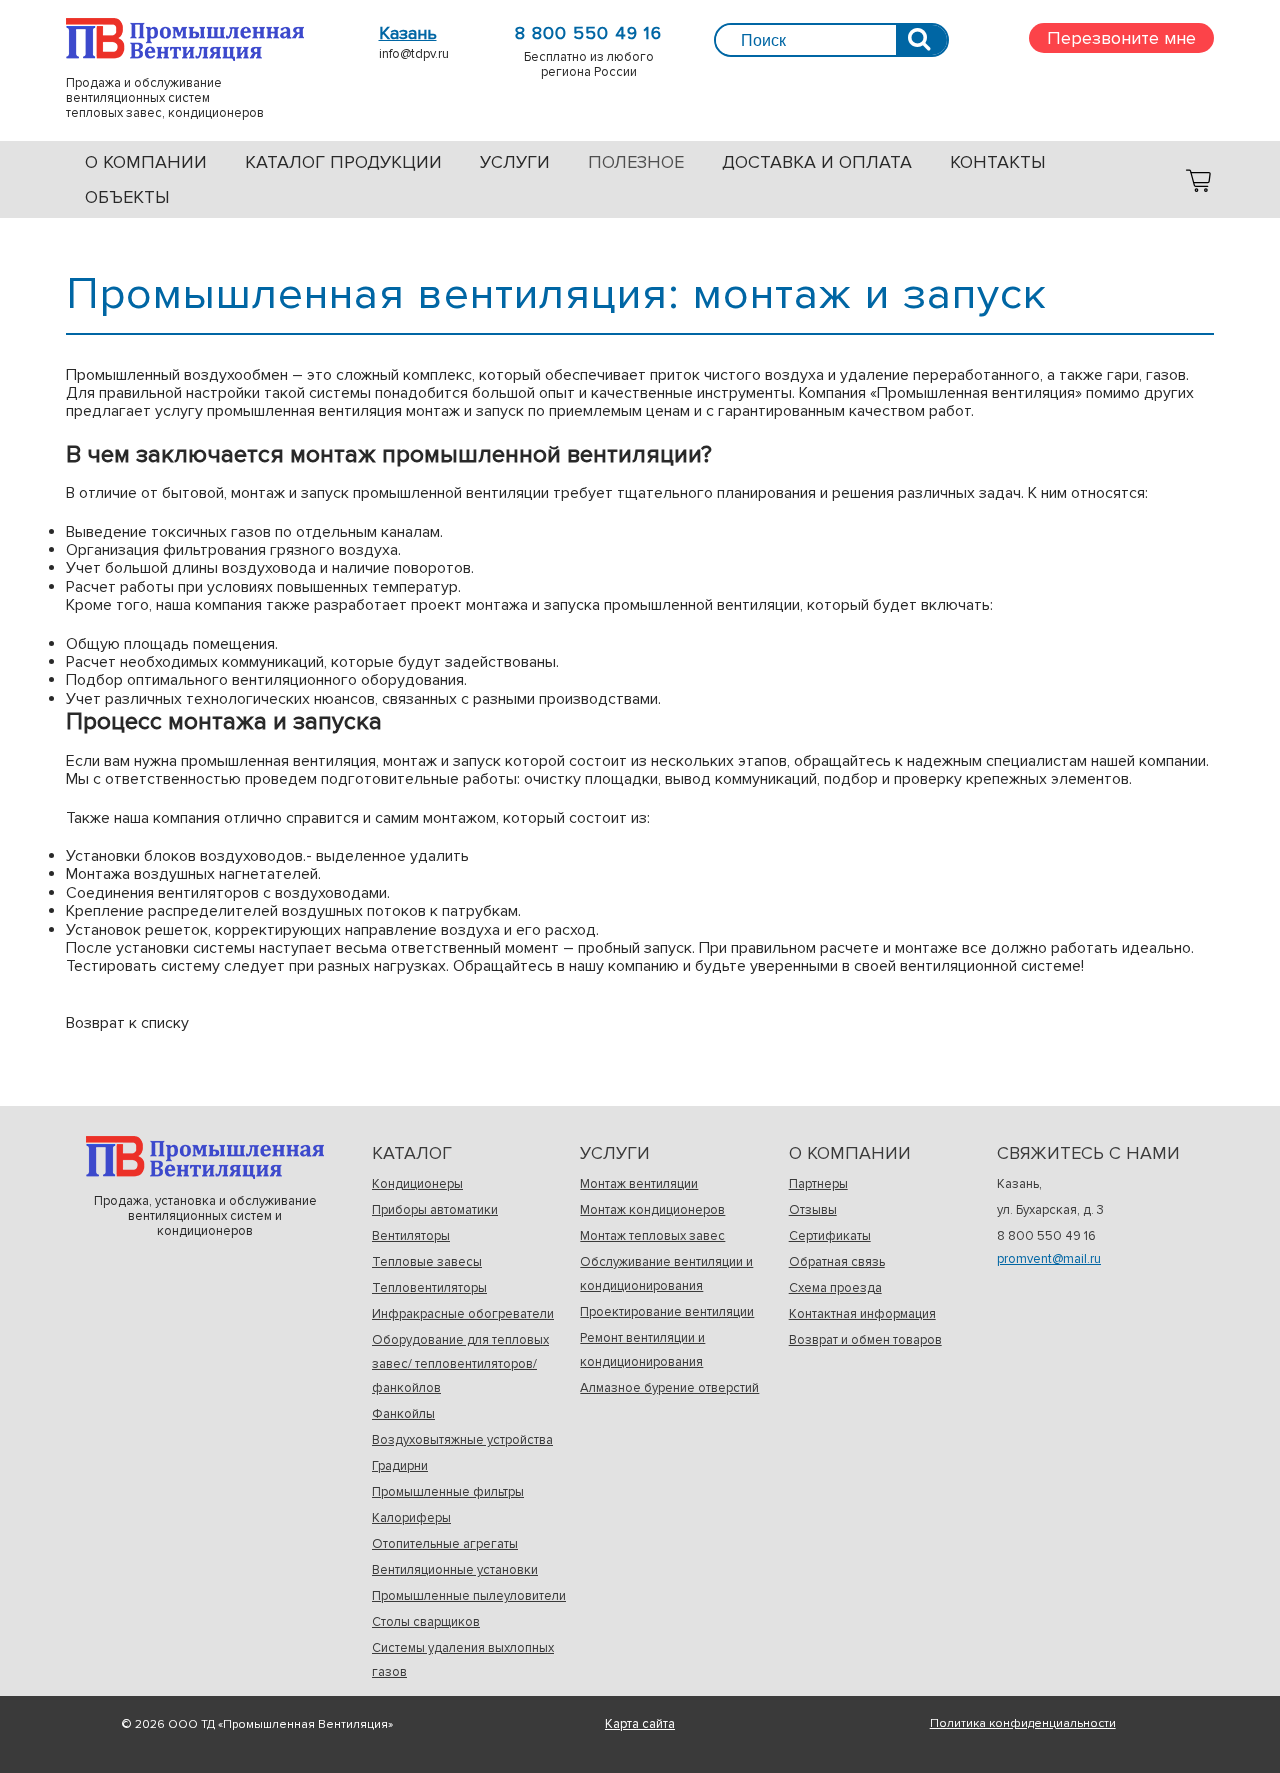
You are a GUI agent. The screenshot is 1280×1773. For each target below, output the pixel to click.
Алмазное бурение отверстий (669, 1388)
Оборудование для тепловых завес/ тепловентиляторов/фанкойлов (460, 1364)
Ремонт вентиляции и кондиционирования (642, 1350)
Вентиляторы (411, 1236)
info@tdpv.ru (414, 54)
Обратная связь (837, 1262)
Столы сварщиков (426, 1622)
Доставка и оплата (817, 162)
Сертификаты (830, 1236)
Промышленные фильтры (448, 1492)
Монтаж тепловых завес (652, 1236)
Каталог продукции (343, 162)
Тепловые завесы (427, 1262)
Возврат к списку (127, 1023)
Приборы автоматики (435, 1210)
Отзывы (813, 1210)
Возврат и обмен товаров (865, 1340)
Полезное (636, 162)
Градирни (400, 1466)
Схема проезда (835, 1288)
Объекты (127, 197)
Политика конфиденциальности (1023, 1723)
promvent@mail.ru (1049, 1259)
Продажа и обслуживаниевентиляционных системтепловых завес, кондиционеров (185, 39)
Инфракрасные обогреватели (463, 1314)
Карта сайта (640, 1724)
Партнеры (818, 1184)
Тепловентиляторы (429, 1288)
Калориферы (411, 1518)
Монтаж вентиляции (639, 1184)
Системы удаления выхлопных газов (463, 1660)
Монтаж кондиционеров (652, 1210)
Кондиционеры (417, 1184)
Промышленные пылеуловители (469, 1596)
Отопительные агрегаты (445, 1544)
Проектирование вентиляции (667, 1312)
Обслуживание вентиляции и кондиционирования (666, 1274)
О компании (146, 162)
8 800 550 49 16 (588, 33)
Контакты (998, 162)
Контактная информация (862, 1314)
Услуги (515, 162)
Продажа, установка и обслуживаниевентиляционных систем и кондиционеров (205, 1157)
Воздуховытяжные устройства (462, 1440)
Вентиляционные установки (455, 1570)
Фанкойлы (403, 1414)
